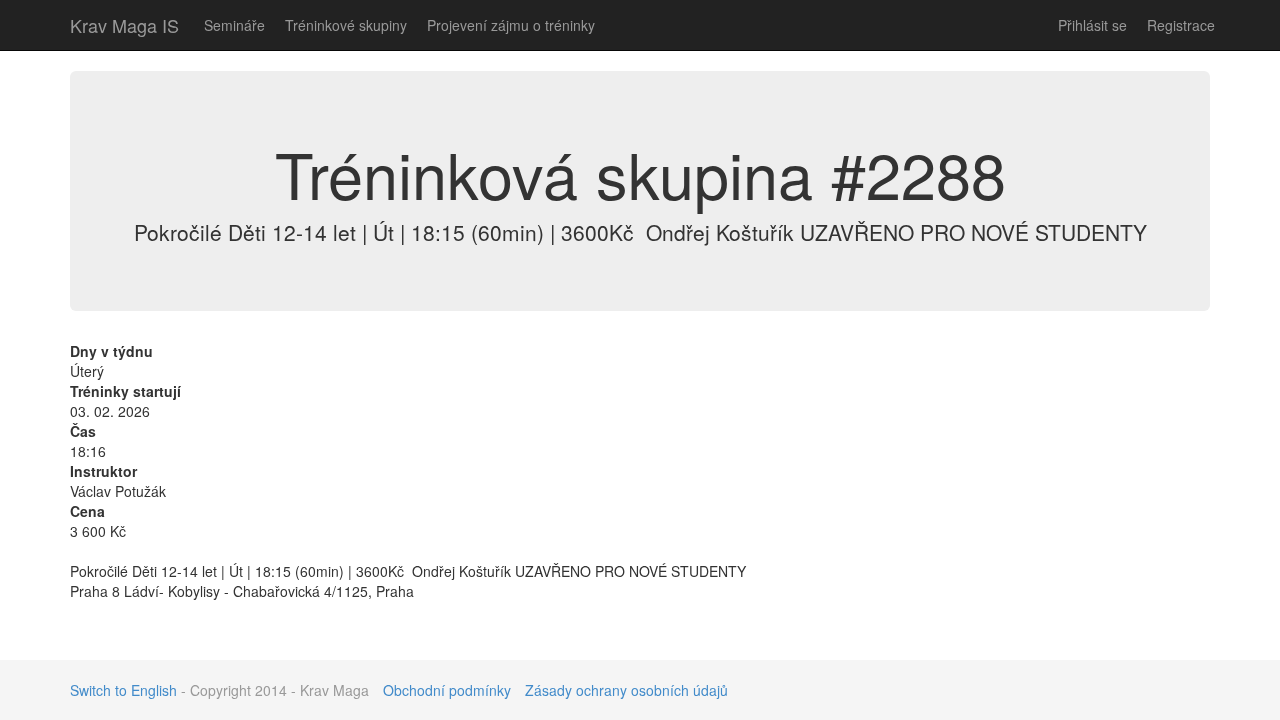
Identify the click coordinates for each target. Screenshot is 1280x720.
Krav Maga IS (124, 25)
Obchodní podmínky (447, 690)
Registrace (1181, 25)
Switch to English (123, 690)
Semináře (234, 25)
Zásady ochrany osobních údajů (626, 690)
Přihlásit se (1092, 25)
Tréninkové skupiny (346, 25)
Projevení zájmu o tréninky (511, 25)
